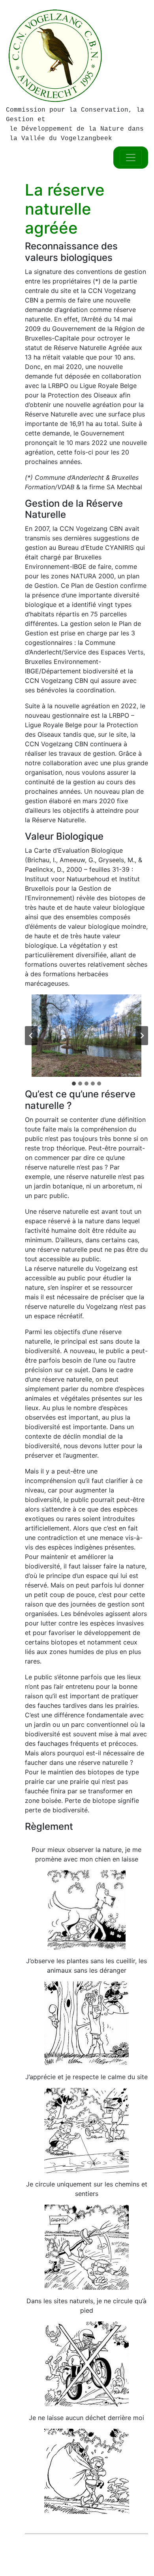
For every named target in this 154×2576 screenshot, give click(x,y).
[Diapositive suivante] (142, 1036)
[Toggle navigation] (131, 158)
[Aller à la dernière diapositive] (31, 1036)
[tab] (74, 1084)
